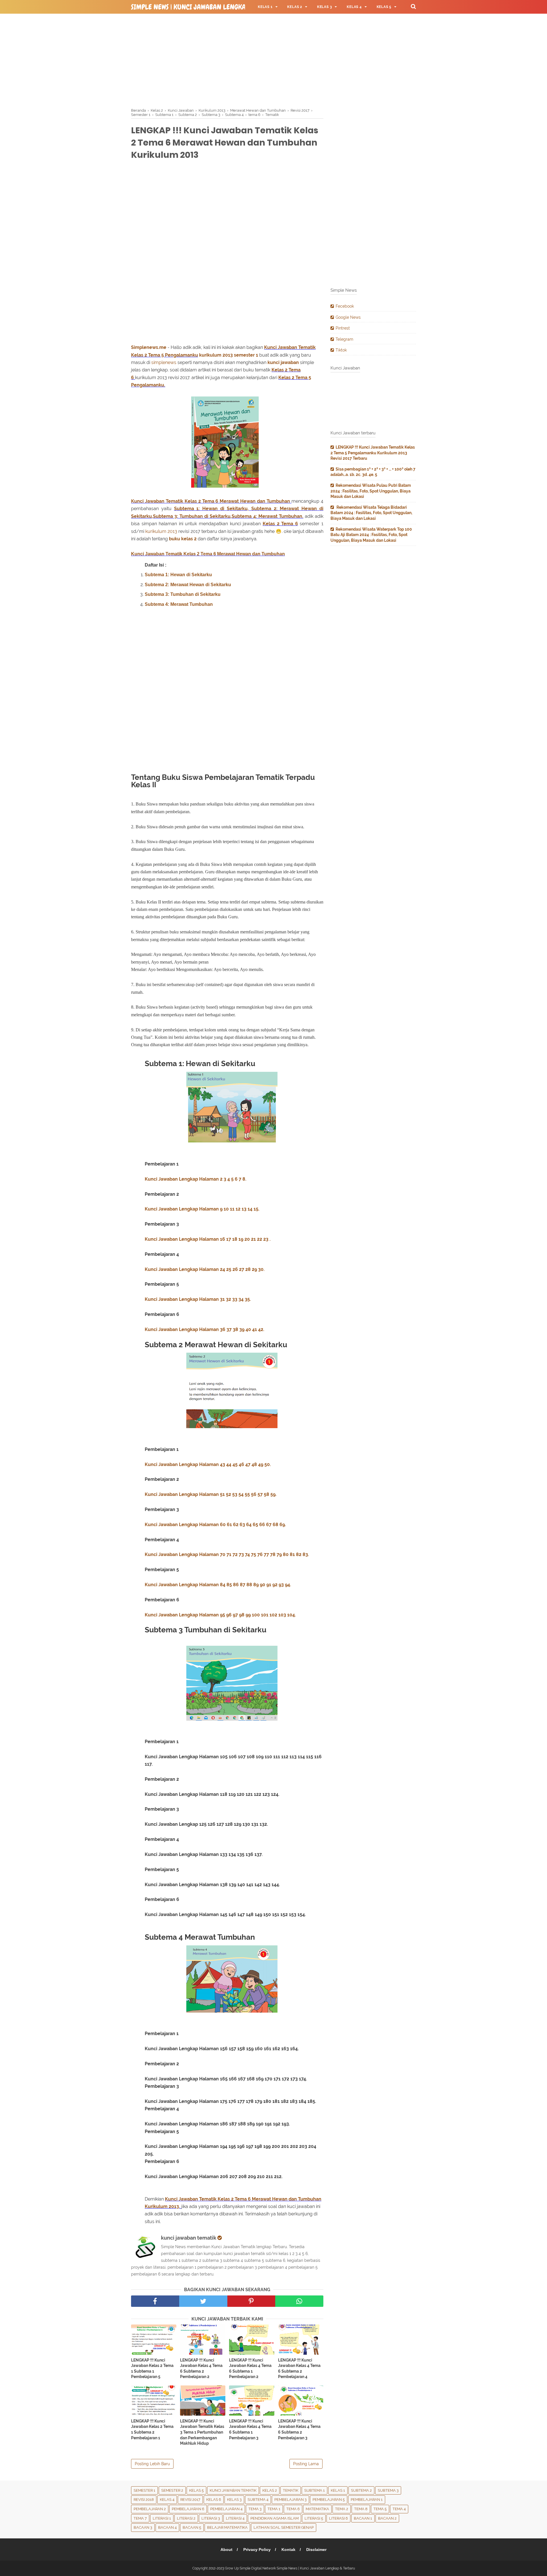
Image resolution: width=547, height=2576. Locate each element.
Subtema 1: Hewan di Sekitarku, (211, 509)
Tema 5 (380, 2509)
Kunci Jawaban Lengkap (171, 1239)
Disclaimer (316, 2550)
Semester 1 (144, 2490)
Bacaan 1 (363, 2518)
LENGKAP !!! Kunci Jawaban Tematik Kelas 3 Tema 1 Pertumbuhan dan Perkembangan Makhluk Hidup (202, 2432)
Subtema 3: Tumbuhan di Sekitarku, (192, 516)
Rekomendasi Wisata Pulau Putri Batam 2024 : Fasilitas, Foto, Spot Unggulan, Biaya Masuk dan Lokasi (371, 491)
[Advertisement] (273, 60)
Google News (348, 317)
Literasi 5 (314, 2518)
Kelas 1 (338, 2490)
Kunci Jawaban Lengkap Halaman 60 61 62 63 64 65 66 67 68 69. (215, 1525)
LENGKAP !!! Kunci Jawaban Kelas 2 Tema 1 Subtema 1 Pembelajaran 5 (152, 2369)
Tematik (291, 2490)
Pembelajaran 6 (188, 2509)
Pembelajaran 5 (329, 2500)
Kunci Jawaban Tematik (290, 347)
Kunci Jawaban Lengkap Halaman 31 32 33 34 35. (198, 1299)
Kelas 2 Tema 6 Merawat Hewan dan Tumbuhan (237, 501)
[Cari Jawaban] (413, 6)
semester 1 (246, 355)
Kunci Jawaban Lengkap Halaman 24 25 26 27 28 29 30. (205, 1269)
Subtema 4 (258, 2500)
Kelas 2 (279, 370)
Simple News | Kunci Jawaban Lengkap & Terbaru (207, 7)
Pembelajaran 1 (367, 2500)
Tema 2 (342, 2509)
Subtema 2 (361, 2490)
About (226, 2550)
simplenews (164, 362)
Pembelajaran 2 (150, 2509)
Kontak (288, 2550)
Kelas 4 (167, 2500)
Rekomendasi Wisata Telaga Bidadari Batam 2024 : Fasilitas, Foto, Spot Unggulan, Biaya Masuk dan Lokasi (371, 513)
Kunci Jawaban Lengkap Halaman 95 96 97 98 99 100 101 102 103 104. (220, 1615)
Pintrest (343, 328)
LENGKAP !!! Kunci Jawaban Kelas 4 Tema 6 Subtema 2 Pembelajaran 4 (299, 2369)
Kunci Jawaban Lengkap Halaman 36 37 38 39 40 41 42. (205, 1329)
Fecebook (345, 306)
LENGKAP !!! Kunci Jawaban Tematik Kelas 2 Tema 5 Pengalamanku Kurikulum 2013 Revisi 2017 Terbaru (373, 453)
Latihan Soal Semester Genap (284, 2527)
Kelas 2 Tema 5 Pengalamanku (165, 355)
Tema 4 (399, 2509)
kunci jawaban (284, 362)
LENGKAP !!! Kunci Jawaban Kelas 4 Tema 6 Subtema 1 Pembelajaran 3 (250, 2429)
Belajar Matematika (227, 2527)
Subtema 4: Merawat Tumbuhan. (267, 516)
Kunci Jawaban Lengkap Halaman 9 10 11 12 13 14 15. (202, 1209)
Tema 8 (361, 2509)
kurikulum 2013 (216, 355)
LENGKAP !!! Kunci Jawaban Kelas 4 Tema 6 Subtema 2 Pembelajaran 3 (299, 2429)
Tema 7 (140, 2518)
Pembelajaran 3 (290, 2500)
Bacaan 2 (387, 2518)
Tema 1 (274, 2509)
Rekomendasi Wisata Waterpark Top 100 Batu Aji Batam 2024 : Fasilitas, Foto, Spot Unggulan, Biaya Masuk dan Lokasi (371, 535)
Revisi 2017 (190, 2500)
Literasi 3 (211, 2518)
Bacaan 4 (167, 2527)
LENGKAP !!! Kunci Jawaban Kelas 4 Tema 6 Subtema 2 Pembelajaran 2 (201, 2369)
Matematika (317, 2509)
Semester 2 (172, 2490)
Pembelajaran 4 (226, 2509)
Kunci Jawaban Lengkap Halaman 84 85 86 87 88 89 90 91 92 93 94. (218, 1585)
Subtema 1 (315, 2490)
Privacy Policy (257, 2550)
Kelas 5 (196, 2490)
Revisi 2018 (144, 2500)
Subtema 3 (388, 2490)
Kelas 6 (214, 2500)
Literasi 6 (338, 2518)
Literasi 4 (235, 2518)
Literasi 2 (186, 2518)
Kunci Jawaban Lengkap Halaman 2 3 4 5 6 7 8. (196, 1179)
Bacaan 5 (192, 2527)
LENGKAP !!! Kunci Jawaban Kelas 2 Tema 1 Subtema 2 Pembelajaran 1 (152, 2429)
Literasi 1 (162, 2518)
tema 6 (293, 2509)
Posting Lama (306, 2464)
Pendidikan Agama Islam (274, 2518)
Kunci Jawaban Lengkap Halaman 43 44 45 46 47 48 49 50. (208, 1464)
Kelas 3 (234, 2500)
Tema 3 (255, 2509)
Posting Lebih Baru (152, 2464)
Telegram (344, 339)
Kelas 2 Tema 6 (280, 524)
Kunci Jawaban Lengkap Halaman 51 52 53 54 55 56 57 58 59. (211, 1494)
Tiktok (341, 350)
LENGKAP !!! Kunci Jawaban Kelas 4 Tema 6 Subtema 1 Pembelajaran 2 (250, 2369)
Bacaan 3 (143, 2527)
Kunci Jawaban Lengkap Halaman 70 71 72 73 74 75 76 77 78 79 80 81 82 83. (227, 1554)
